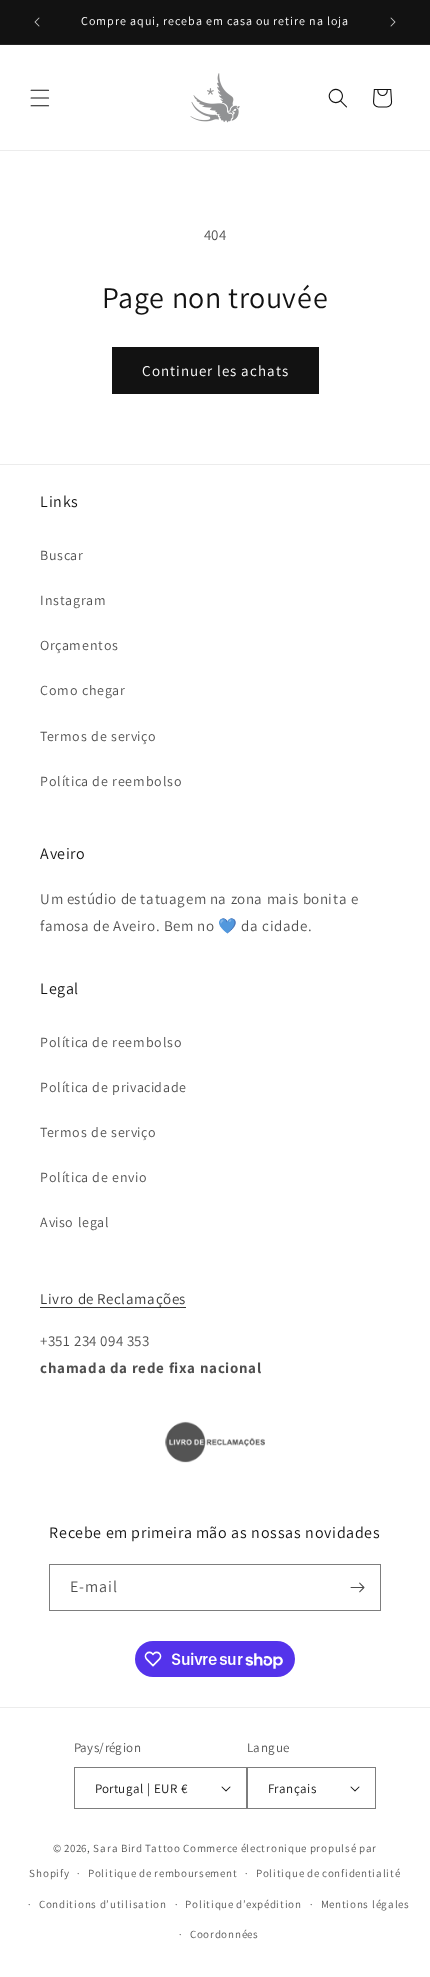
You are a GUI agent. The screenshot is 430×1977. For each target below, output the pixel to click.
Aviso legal (75, 1222)
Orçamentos (79, 645)
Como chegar (83, 690)
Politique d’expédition (243, 1904)
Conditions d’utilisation (103, 1904)
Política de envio (93, 1177)
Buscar (62, 555)
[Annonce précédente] (37, 22)
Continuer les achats (215, 370)
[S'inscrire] (358, 1587)
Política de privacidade (113, 1087)
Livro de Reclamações (113, 1298)
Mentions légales (365, 1904)
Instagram (73, 600)
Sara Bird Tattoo (136, 1848)
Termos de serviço (98, 736)
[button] (40, 98)
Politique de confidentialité (328, 1873)
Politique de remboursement (162, 1873)
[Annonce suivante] (393, 22)
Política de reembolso (111, 781)
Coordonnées (224, 1934)
